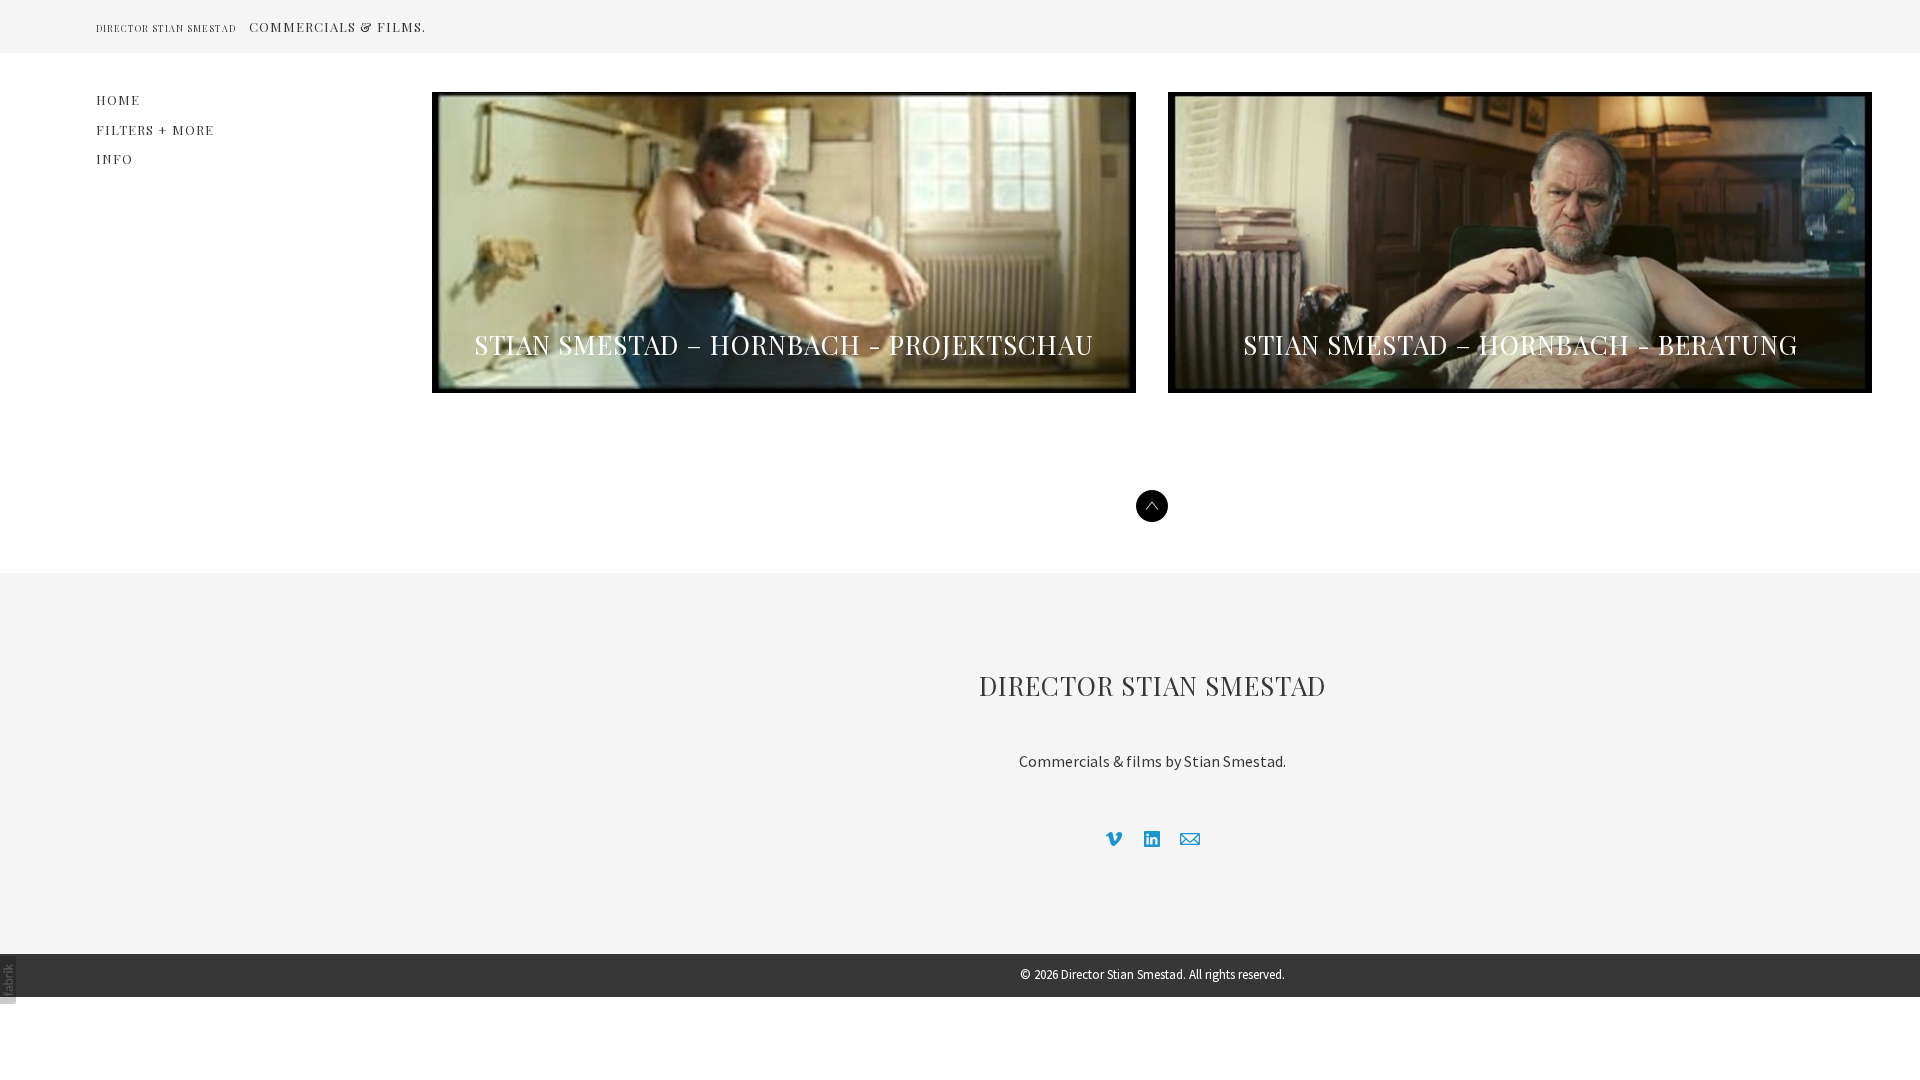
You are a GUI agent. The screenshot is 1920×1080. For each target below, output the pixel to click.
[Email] (1190, 839)
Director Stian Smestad (1152, 685)
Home (118, 99)
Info (114, 158)
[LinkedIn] (1152, 839)
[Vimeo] (1114, 839)
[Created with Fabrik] (8, 980)
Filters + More (155, 129)
